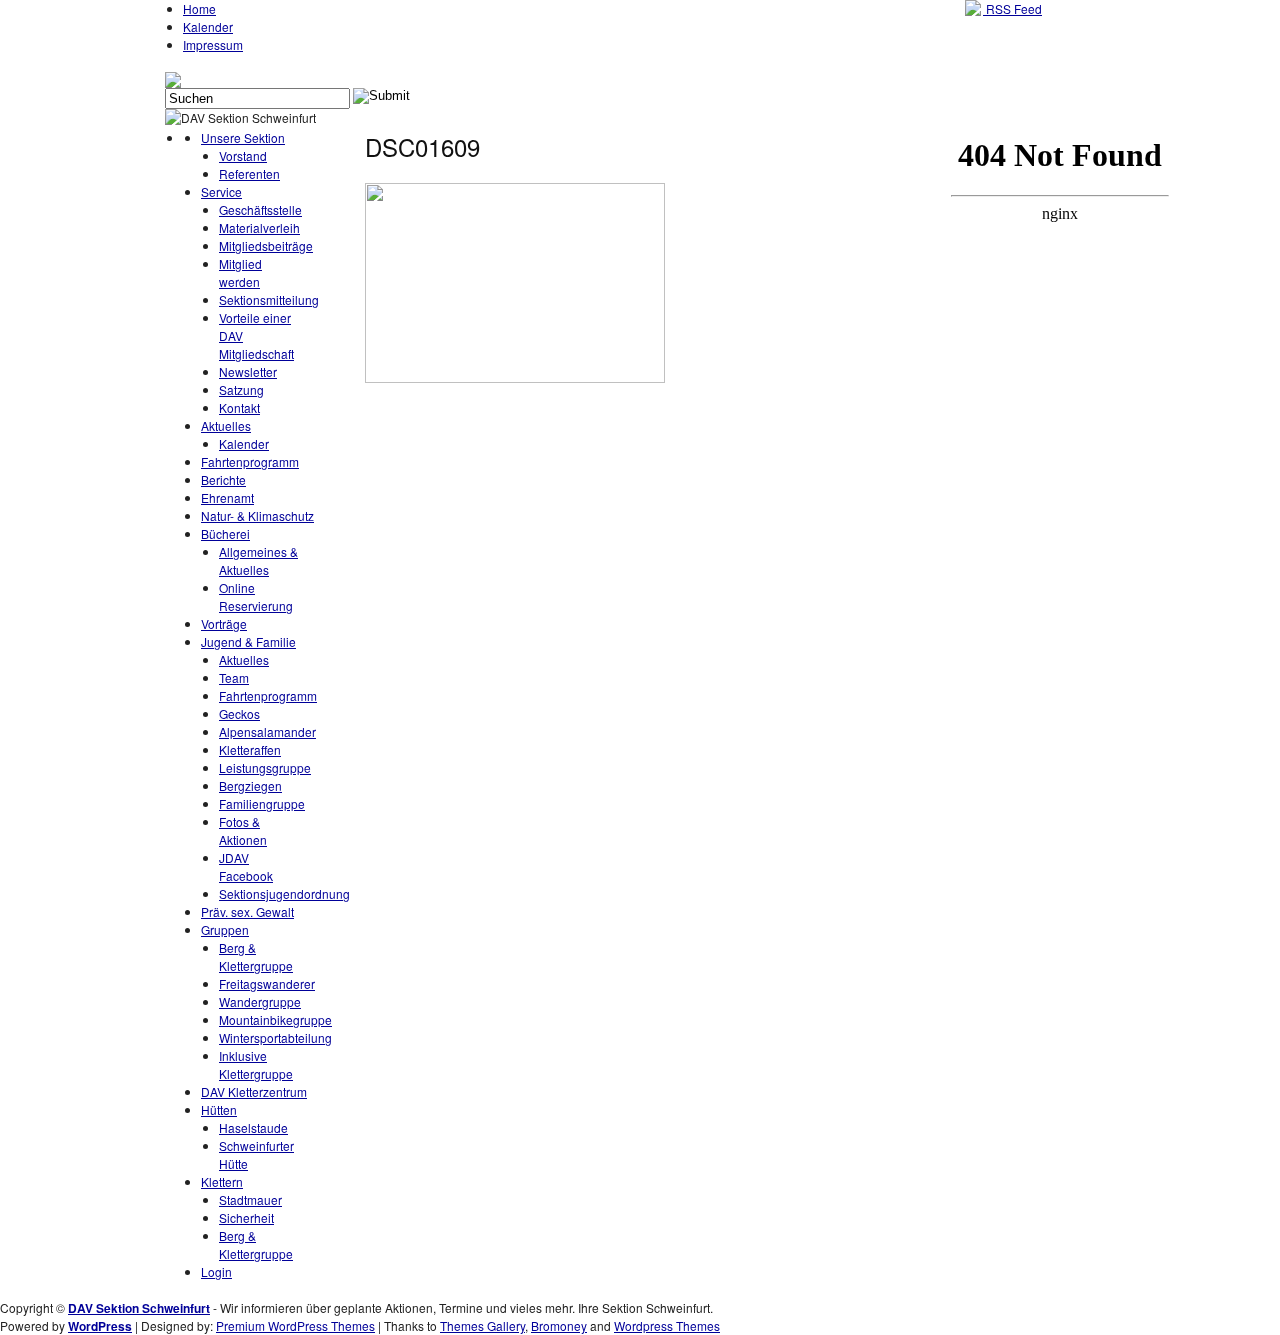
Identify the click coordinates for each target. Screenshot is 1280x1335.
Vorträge (224, 623)
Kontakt (239, 407)
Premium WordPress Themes (295, 1325)
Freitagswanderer (267, 983)
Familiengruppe (262, 803)
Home (199, 8)
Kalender (208, 26)
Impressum (213, 44)
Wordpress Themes (667, 1325)
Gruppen (225, 929)
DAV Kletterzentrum (254, 1091)
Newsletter (248, 371)
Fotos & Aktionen (243, 830)
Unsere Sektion (243, 137)
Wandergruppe (260, 1001)
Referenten (249, 173)
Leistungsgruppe (265, 767)
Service (221, 191)
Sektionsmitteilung (269, 299)
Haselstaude (253, 1127)
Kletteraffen (250, 749)
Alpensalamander (267, 731)
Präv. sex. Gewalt (247, 911)
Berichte (223, 479)
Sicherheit (246, 1217)
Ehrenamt (227, 497)
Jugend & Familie (248, 641)
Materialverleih (259, 227)
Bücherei (225, 533)
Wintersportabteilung (275, 1037)
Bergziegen (250, 785)
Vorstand (243, 155)
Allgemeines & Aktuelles (258, 560)
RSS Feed (1012, 8)
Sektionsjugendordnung (284, 893)
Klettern (222, 1181)
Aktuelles (226, 425)
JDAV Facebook (246, 866)
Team (234, 677)
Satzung (241, 389)
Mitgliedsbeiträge (266, 245)
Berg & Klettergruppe (256, 956)
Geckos (239, 713)
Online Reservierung (256, 596)
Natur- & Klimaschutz (257, 515)
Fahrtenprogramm (250, 461)
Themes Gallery (482, 1325)
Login (216, 1271)
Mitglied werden (240, 272)
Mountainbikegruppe (275, 1019)
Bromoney (559, 1325)
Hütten (219, 1109)
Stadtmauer (250, 1199)
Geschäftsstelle (260, 209)
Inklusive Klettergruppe (256, 1064)
